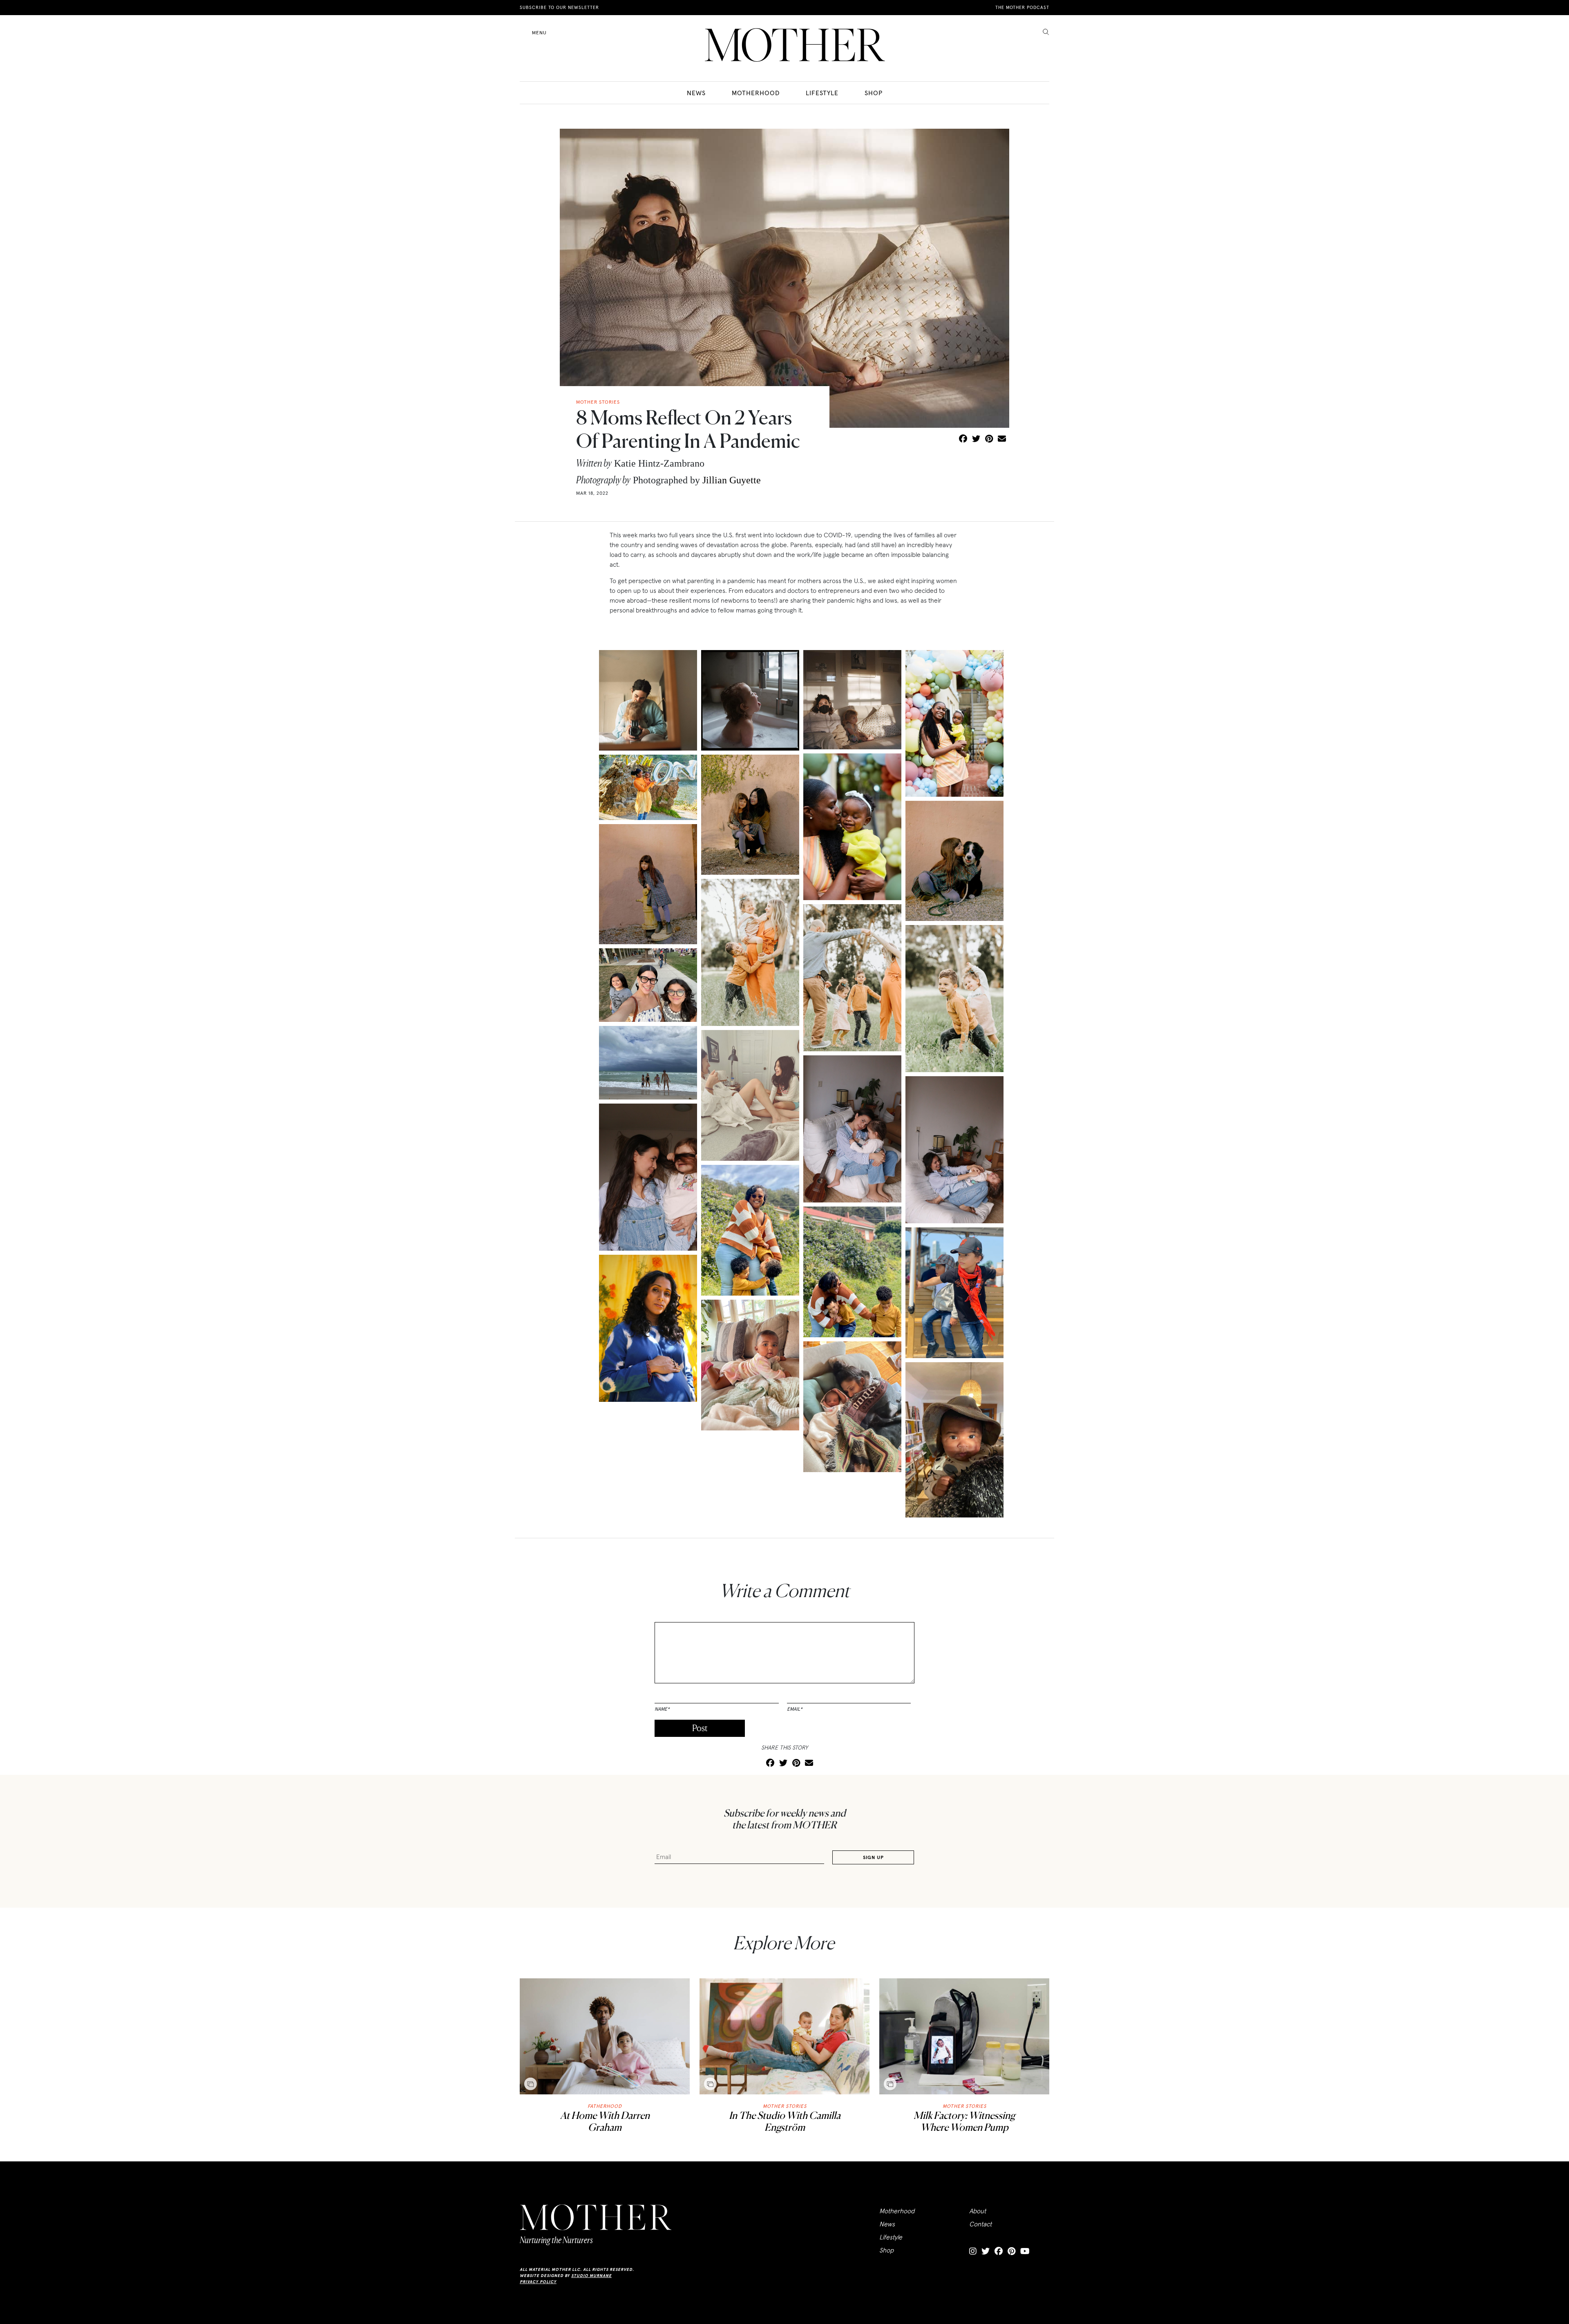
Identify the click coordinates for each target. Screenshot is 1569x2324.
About (978, 2211)
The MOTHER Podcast (1022, 7)
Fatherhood (605, 2106)
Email (795, 1709)
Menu (539, 32)
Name (662, 1709)
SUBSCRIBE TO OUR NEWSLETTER (559, 7)
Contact (980, 2224)
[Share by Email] (1002, 439)
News (696, 93)
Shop (874, 93)
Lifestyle (822, 93)
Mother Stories (785, 2106)
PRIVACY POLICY (538, 2282)
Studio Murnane (591, 2276)
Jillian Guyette (732, 480)
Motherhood (756, 93)
